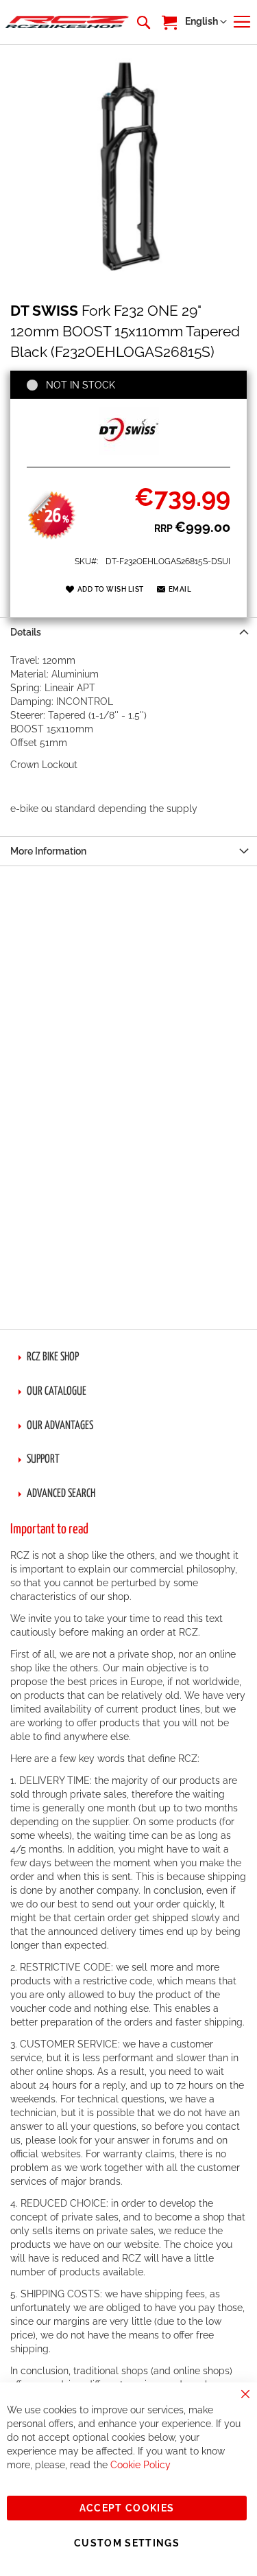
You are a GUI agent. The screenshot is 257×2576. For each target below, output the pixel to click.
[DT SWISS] (129, 452)
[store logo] (67, 22)
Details (26, 632)
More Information (48, 851)
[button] (206, 22)
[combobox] (143, 22)
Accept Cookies (127, 2508)
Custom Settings (127, 2543)
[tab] (128, 632)
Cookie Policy (140, 2465)
